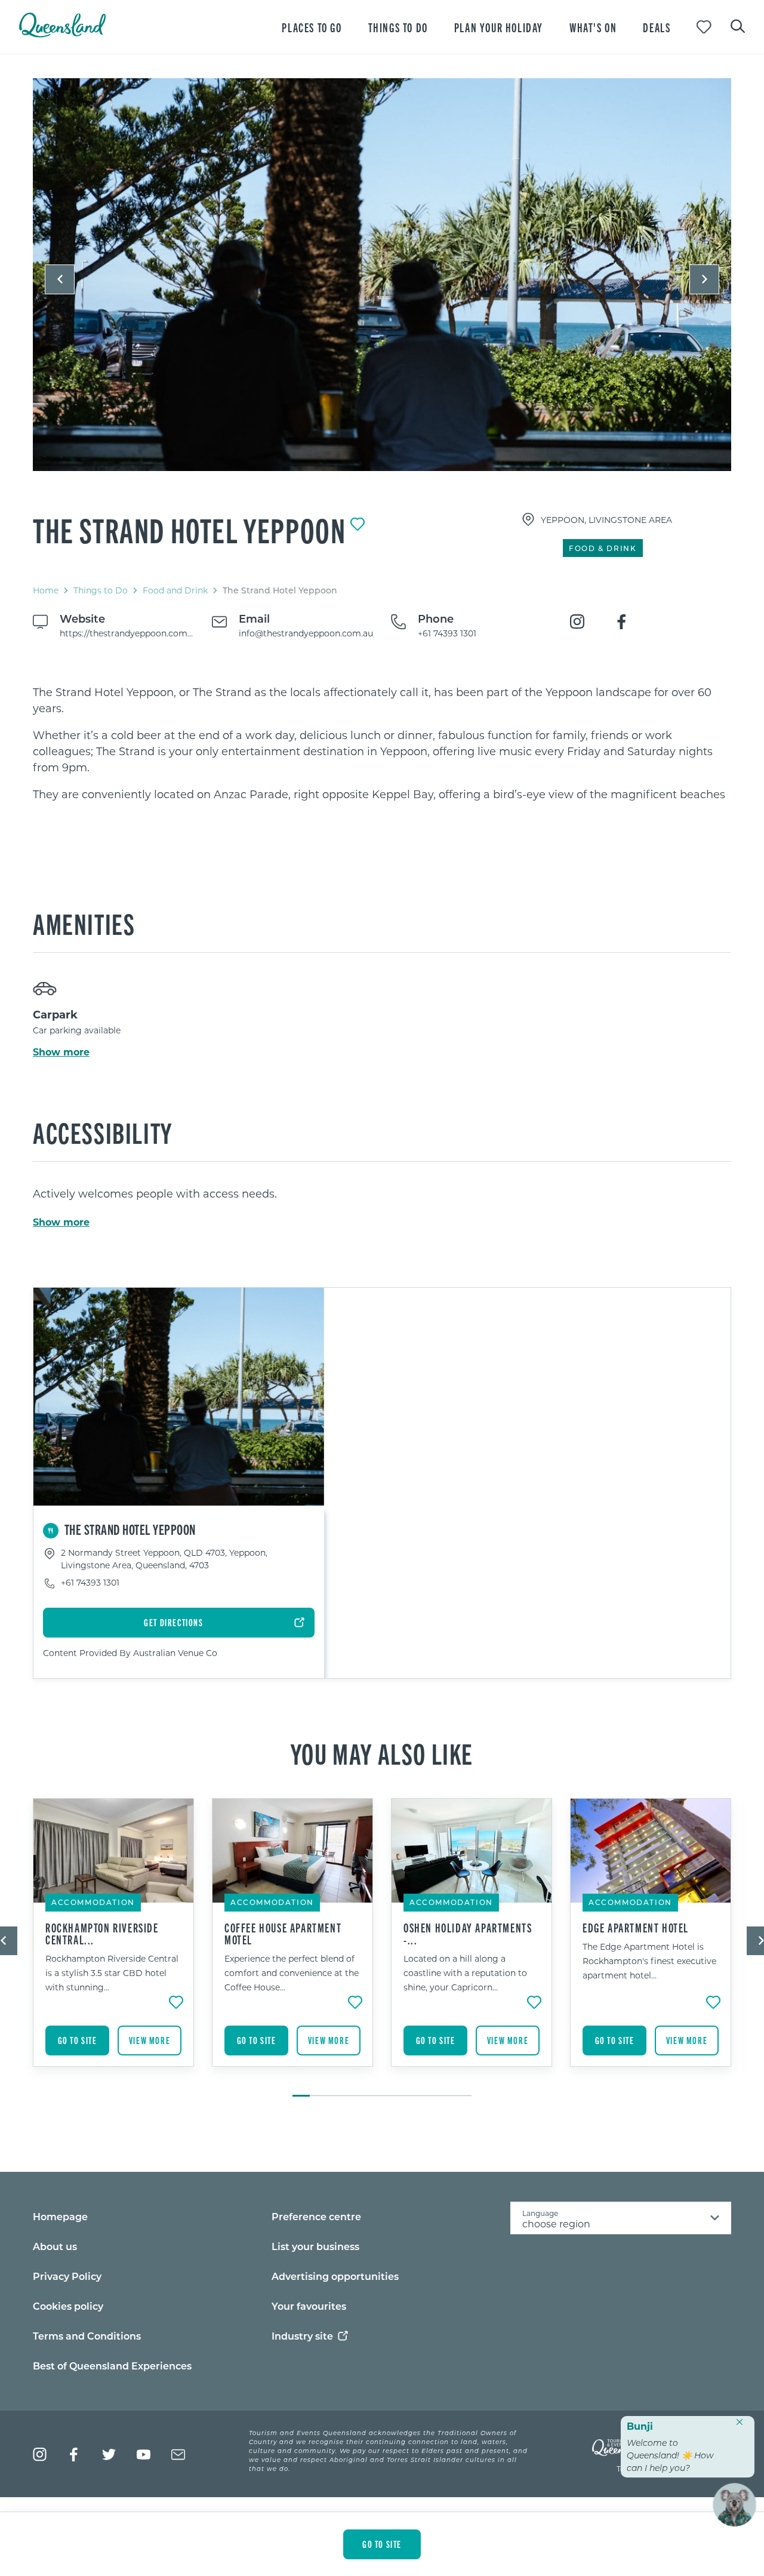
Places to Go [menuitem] (312, 27)
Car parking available (77, 1030)
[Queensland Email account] (178, 2455)
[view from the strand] (382, 275)
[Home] (62, 34)
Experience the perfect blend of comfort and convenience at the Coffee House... (292, 1973)
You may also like (382, 1753)
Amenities (84, 923)
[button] (60, 279)
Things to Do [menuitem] (398, 27)
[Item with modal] (382, 275)
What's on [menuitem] (593, 27)
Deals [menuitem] (657, 27)
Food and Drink (175, 590)
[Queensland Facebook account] (74, 2455)
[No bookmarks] (704, 27)
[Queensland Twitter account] (109, 2455)
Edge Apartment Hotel (636, 1928)
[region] (382, 743)
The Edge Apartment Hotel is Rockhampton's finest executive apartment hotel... (649, 1961)
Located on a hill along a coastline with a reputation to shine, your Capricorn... (465, 1973)
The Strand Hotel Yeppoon (189, 530)
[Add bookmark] (358, 524)
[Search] (738, 25)
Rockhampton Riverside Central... (102, 1934)
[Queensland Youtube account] (144, 2455)
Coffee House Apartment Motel (283, 1934)
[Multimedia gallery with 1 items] (382, 285)
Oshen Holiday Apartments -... (468, 1934)
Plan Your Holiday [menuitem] (499, 27)
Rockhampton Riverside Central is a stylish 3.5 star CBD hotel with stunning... (112, 1973)
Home (46, 590)
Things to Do (101, 590)
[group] (113, 1941)
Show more (61, 1052)
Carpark (55, 1014)
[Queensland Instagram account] (40, 2455)
